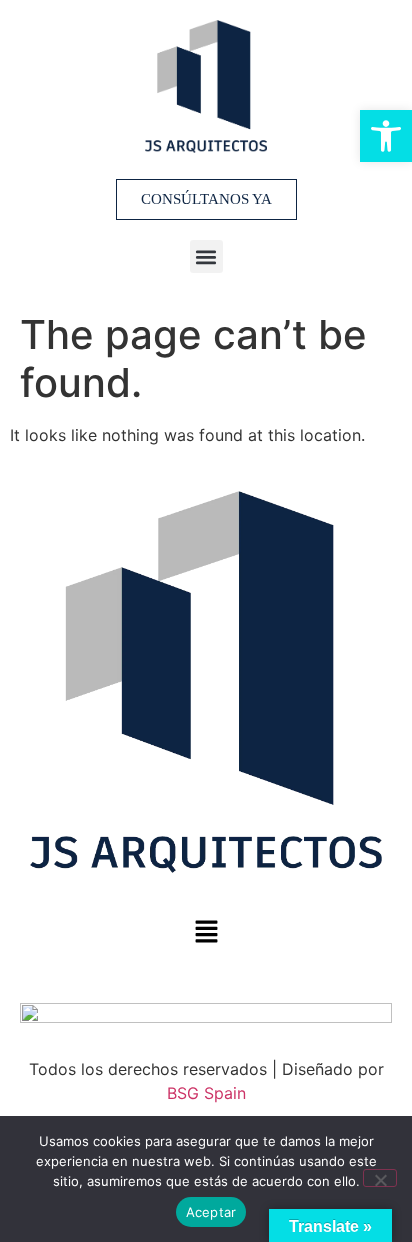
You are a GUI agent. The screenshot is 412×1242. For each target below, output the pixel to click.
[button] (206, 256)
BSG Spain (206, 1093)
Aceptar (211, 1212)
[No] (380, 1178)
